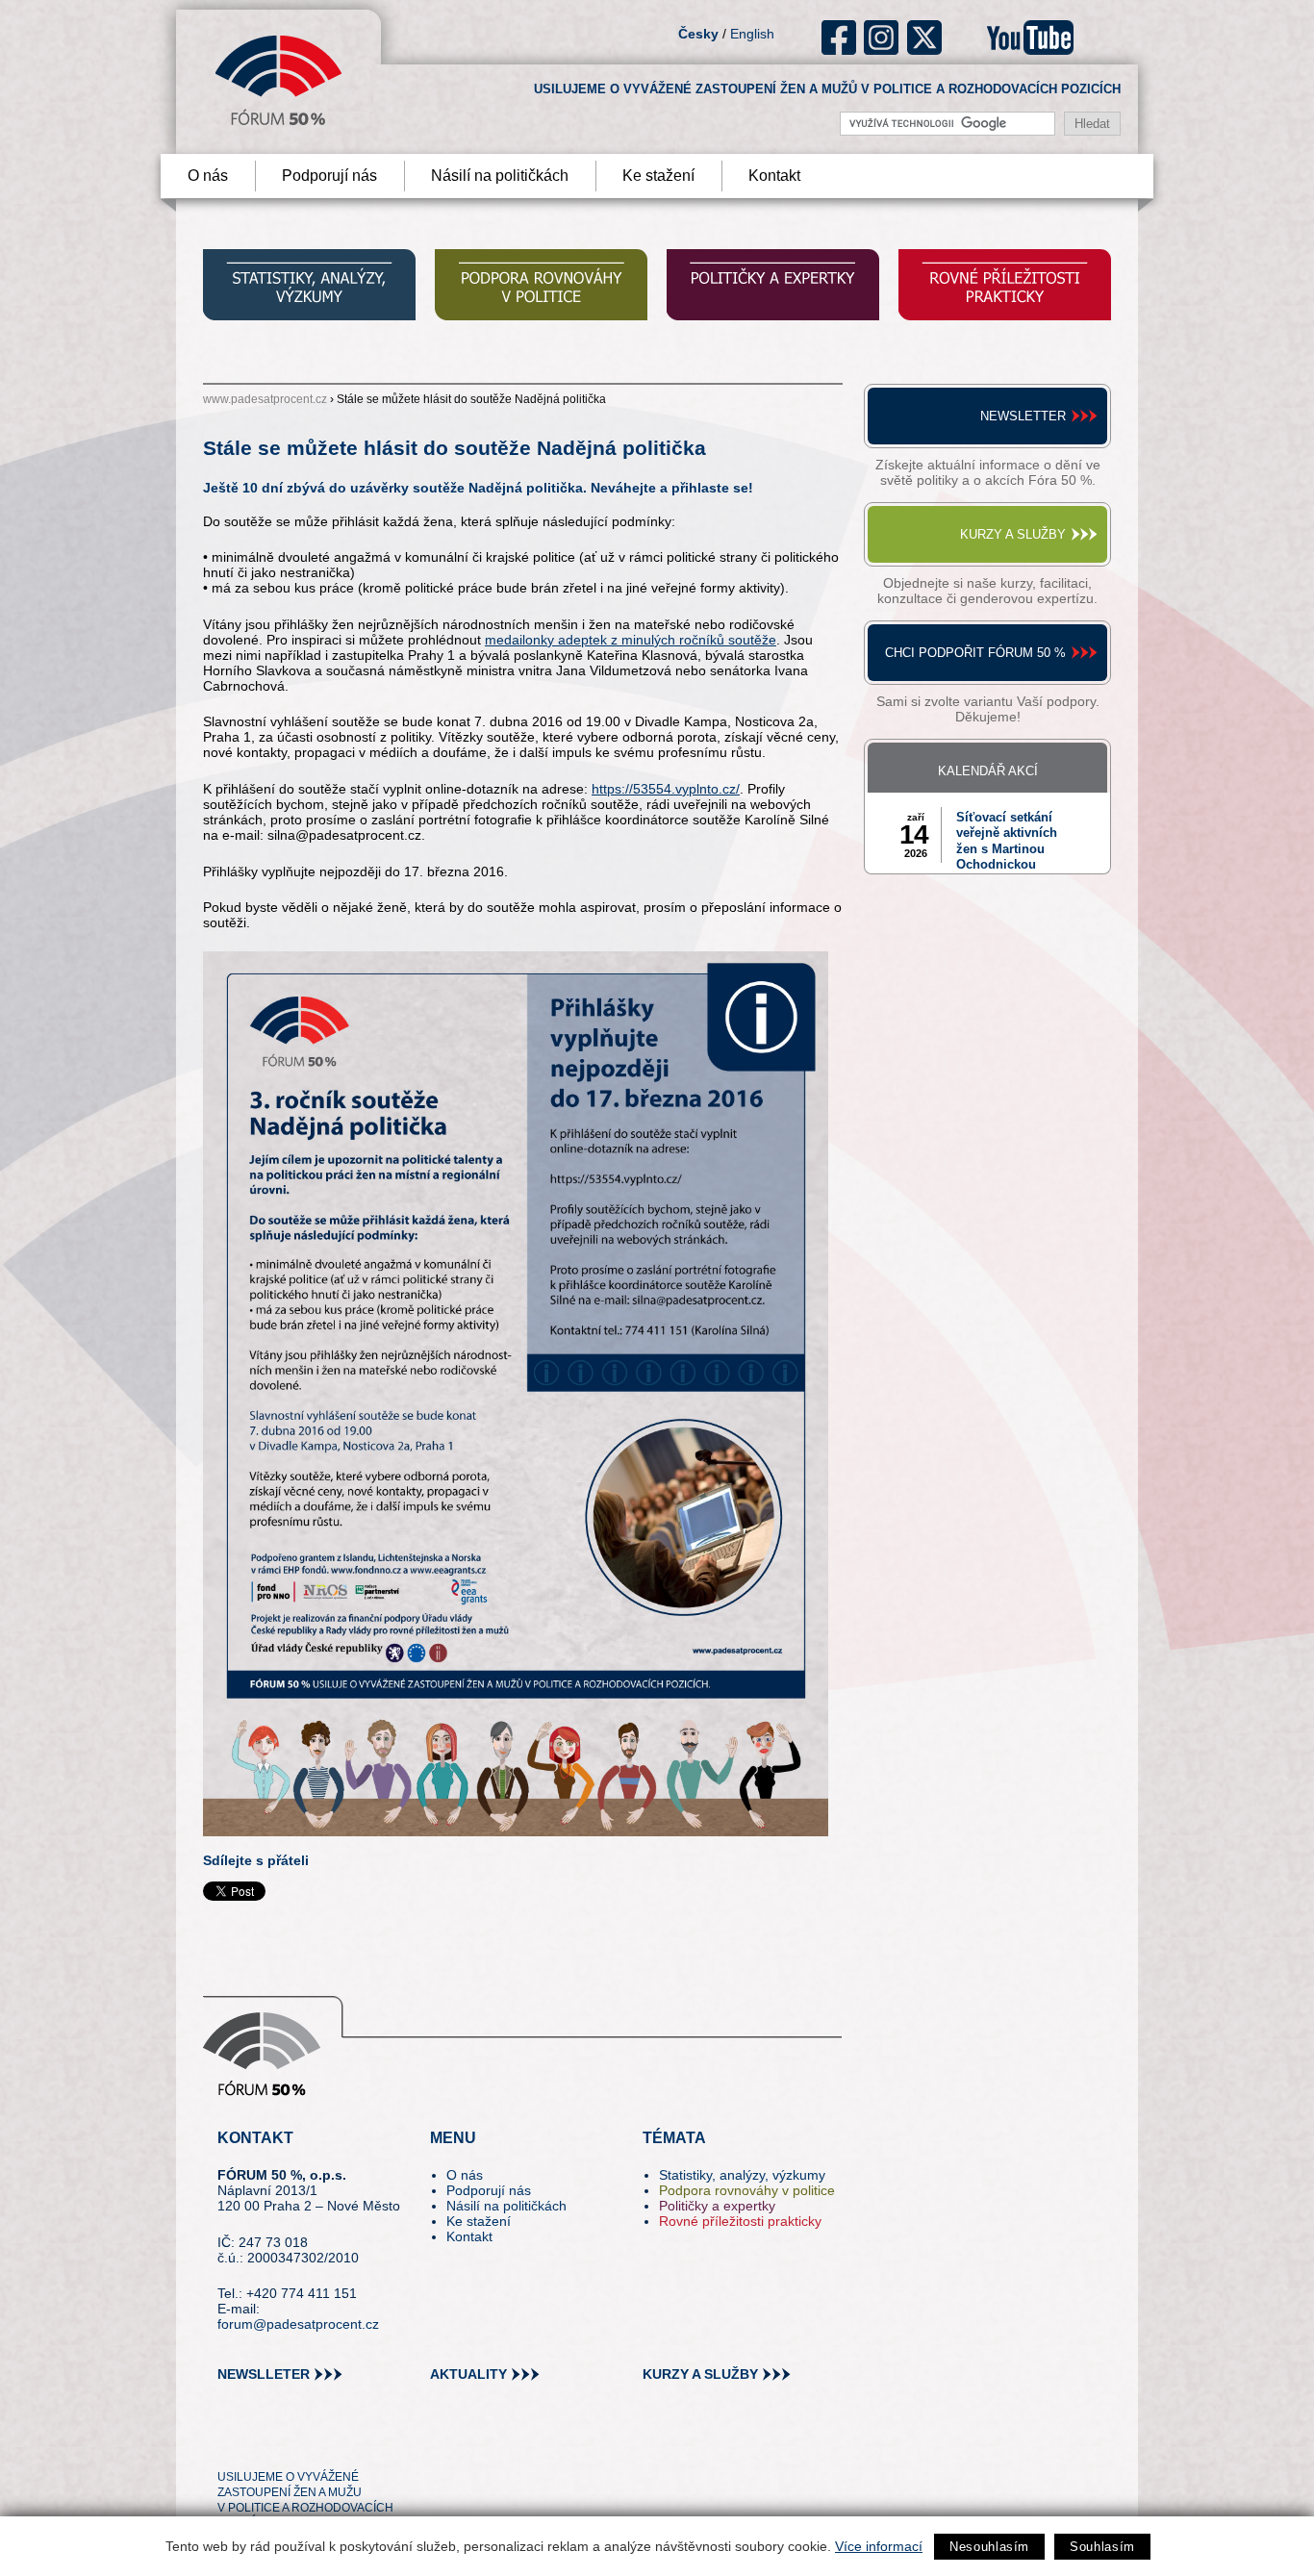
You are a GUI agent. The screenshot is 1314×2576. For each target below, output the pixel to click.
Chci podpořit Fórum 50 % (975, 653)
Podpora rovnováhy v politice (747, 2190)
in (326, 2442)
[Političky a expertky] (773, 287)
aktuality (468, 2374)
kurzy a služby (700, 2374)
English (752, 34)
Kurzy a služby (1013, 534)
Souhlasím (1102, 2547)
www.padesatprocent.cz (265, 399)
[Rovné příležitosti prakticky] (1005, 287)
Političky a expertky (717, 2206)
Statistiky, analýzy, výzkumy (742, 2175)
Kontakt (774, 176)
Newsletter (1023, 416)
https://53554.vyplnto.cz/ (666, 789)
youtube (1030, 38)
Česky (698, 34)
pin (262, 2442)
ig (882, 38)
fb (839, 38)
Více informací (879, 2546)
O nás (208, 176)
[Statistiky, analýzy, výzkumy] (309, 287)
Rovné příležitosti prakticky (740, 2221)
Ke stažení (658, 176)
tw (230, 2442)
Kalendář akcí (988, 771)
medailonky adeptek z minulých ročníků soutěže (631, 640)
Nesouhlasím (989, 2547)
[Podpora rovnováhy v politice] (541, 287)
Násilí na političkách (500, 176)
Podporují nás (329, 176)
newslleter (264, 2374)
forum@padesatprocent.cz (298, 2324)
